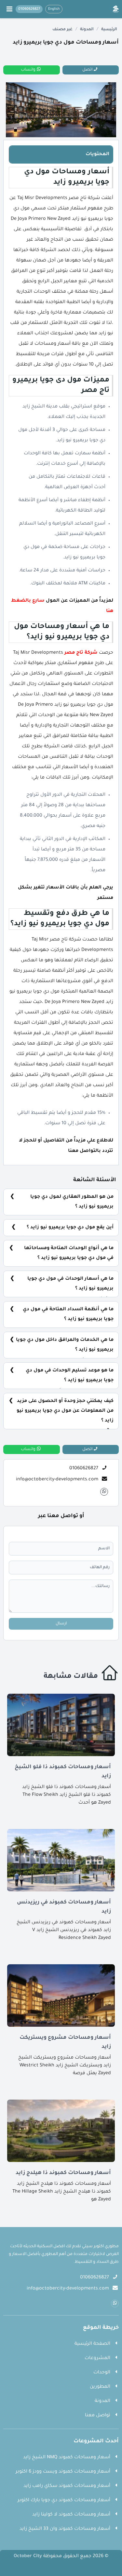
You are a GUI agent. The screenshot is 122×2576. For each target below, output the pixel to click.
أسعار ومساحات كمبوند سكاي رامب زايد (67, 2486)
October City (28, 2556)
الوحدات (102, 2373)
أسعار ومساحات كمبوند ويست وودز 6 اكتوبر (63, 2472)
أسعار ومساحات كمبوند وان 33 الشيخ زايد (65, 2529)
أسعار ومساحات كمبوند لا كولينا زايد (71, 2515)
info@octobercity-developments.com (57, 1480)
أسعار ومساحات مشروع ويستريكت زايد (65, 2042)
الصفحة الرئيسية (92, 2344)
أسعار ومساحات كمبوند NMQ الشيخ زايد (67, 2458)
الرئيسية (109, 30)
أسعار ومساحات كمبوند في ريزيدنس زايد (64, 1907)
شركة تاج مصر (81, 653)
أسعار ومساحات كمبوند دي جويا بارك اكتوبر (64, 2501)
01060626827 (84, 1469)
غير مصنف (62, 30)
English (54, 9)
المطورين (100, 2387)
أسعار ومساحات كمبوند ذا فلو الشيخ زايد (63, 1772)
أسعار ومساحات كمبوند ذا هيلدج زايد (63, 2173)
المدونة (87, 30)
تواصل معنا (98, 2416)
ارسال (61, 1624)
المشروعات (97, 2358)
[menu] (9, 9)
